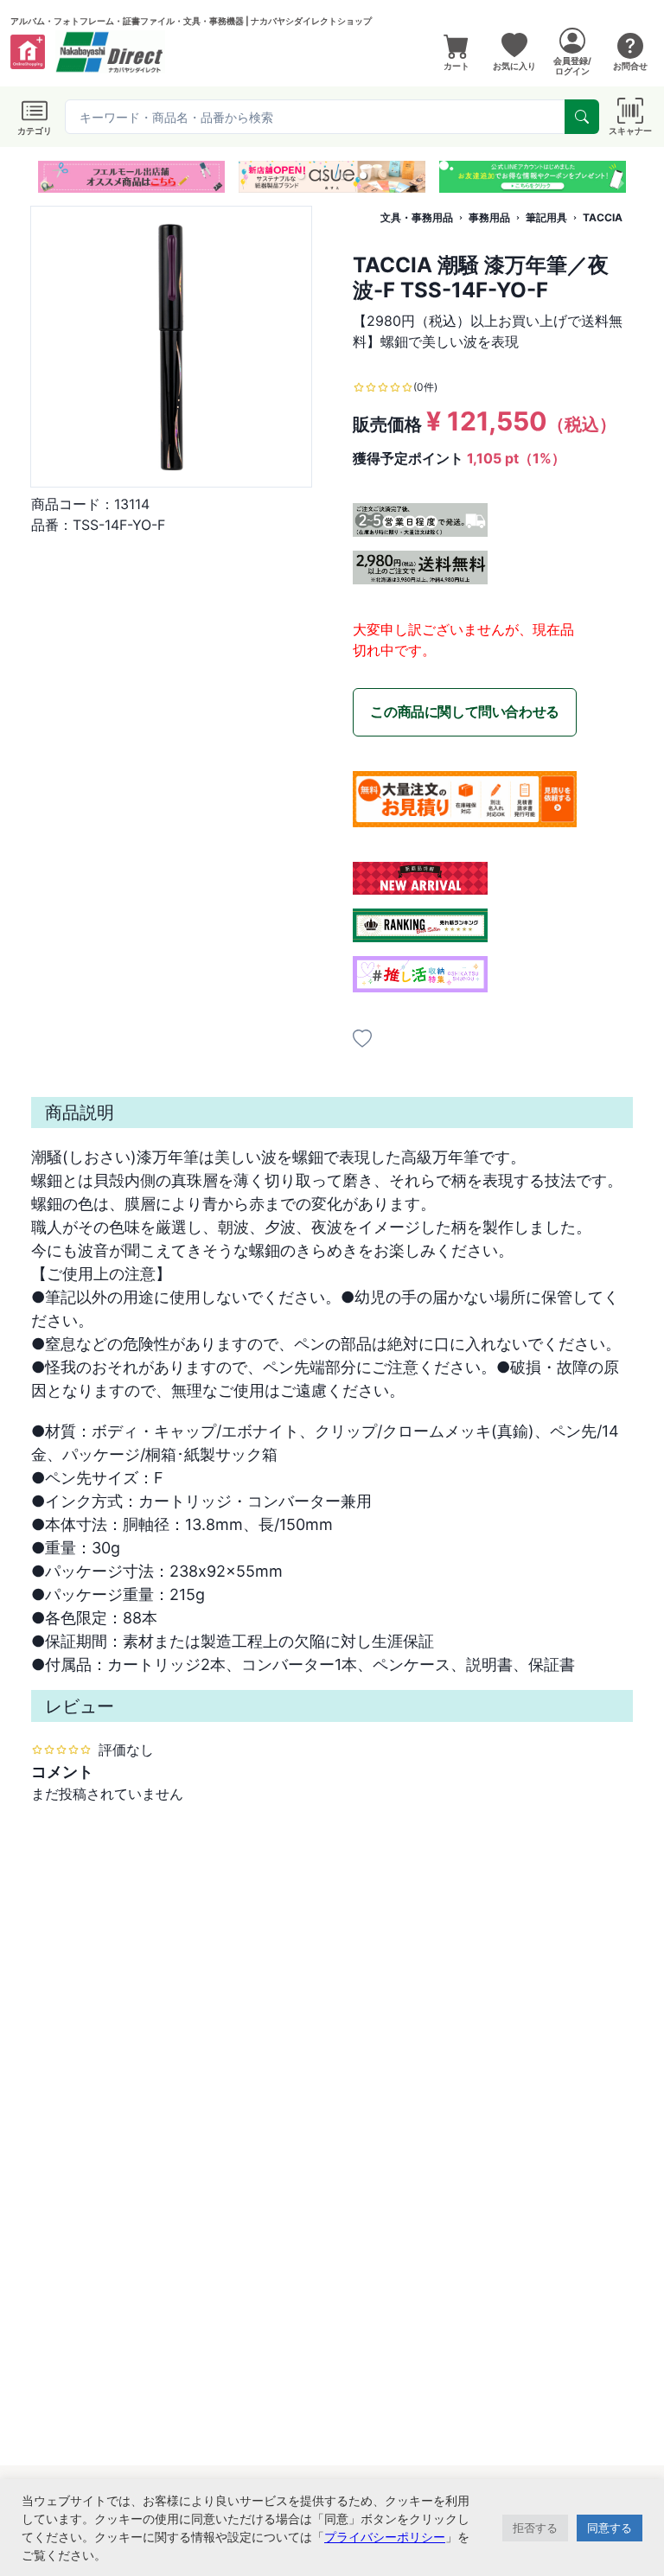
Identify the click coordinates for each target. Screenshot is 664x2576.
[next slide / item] (621, 177)
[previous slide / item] (43, 177)
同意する (610, 2528)
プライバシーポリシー (385, 2537)
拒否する (535, 2528)
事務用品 (489, 217)
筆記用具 (546, 217)
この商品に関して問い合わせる (464, 711)
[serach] (582, 117)
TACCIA (603, 217)
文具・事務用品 (417, 217)
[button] (301, 175)
